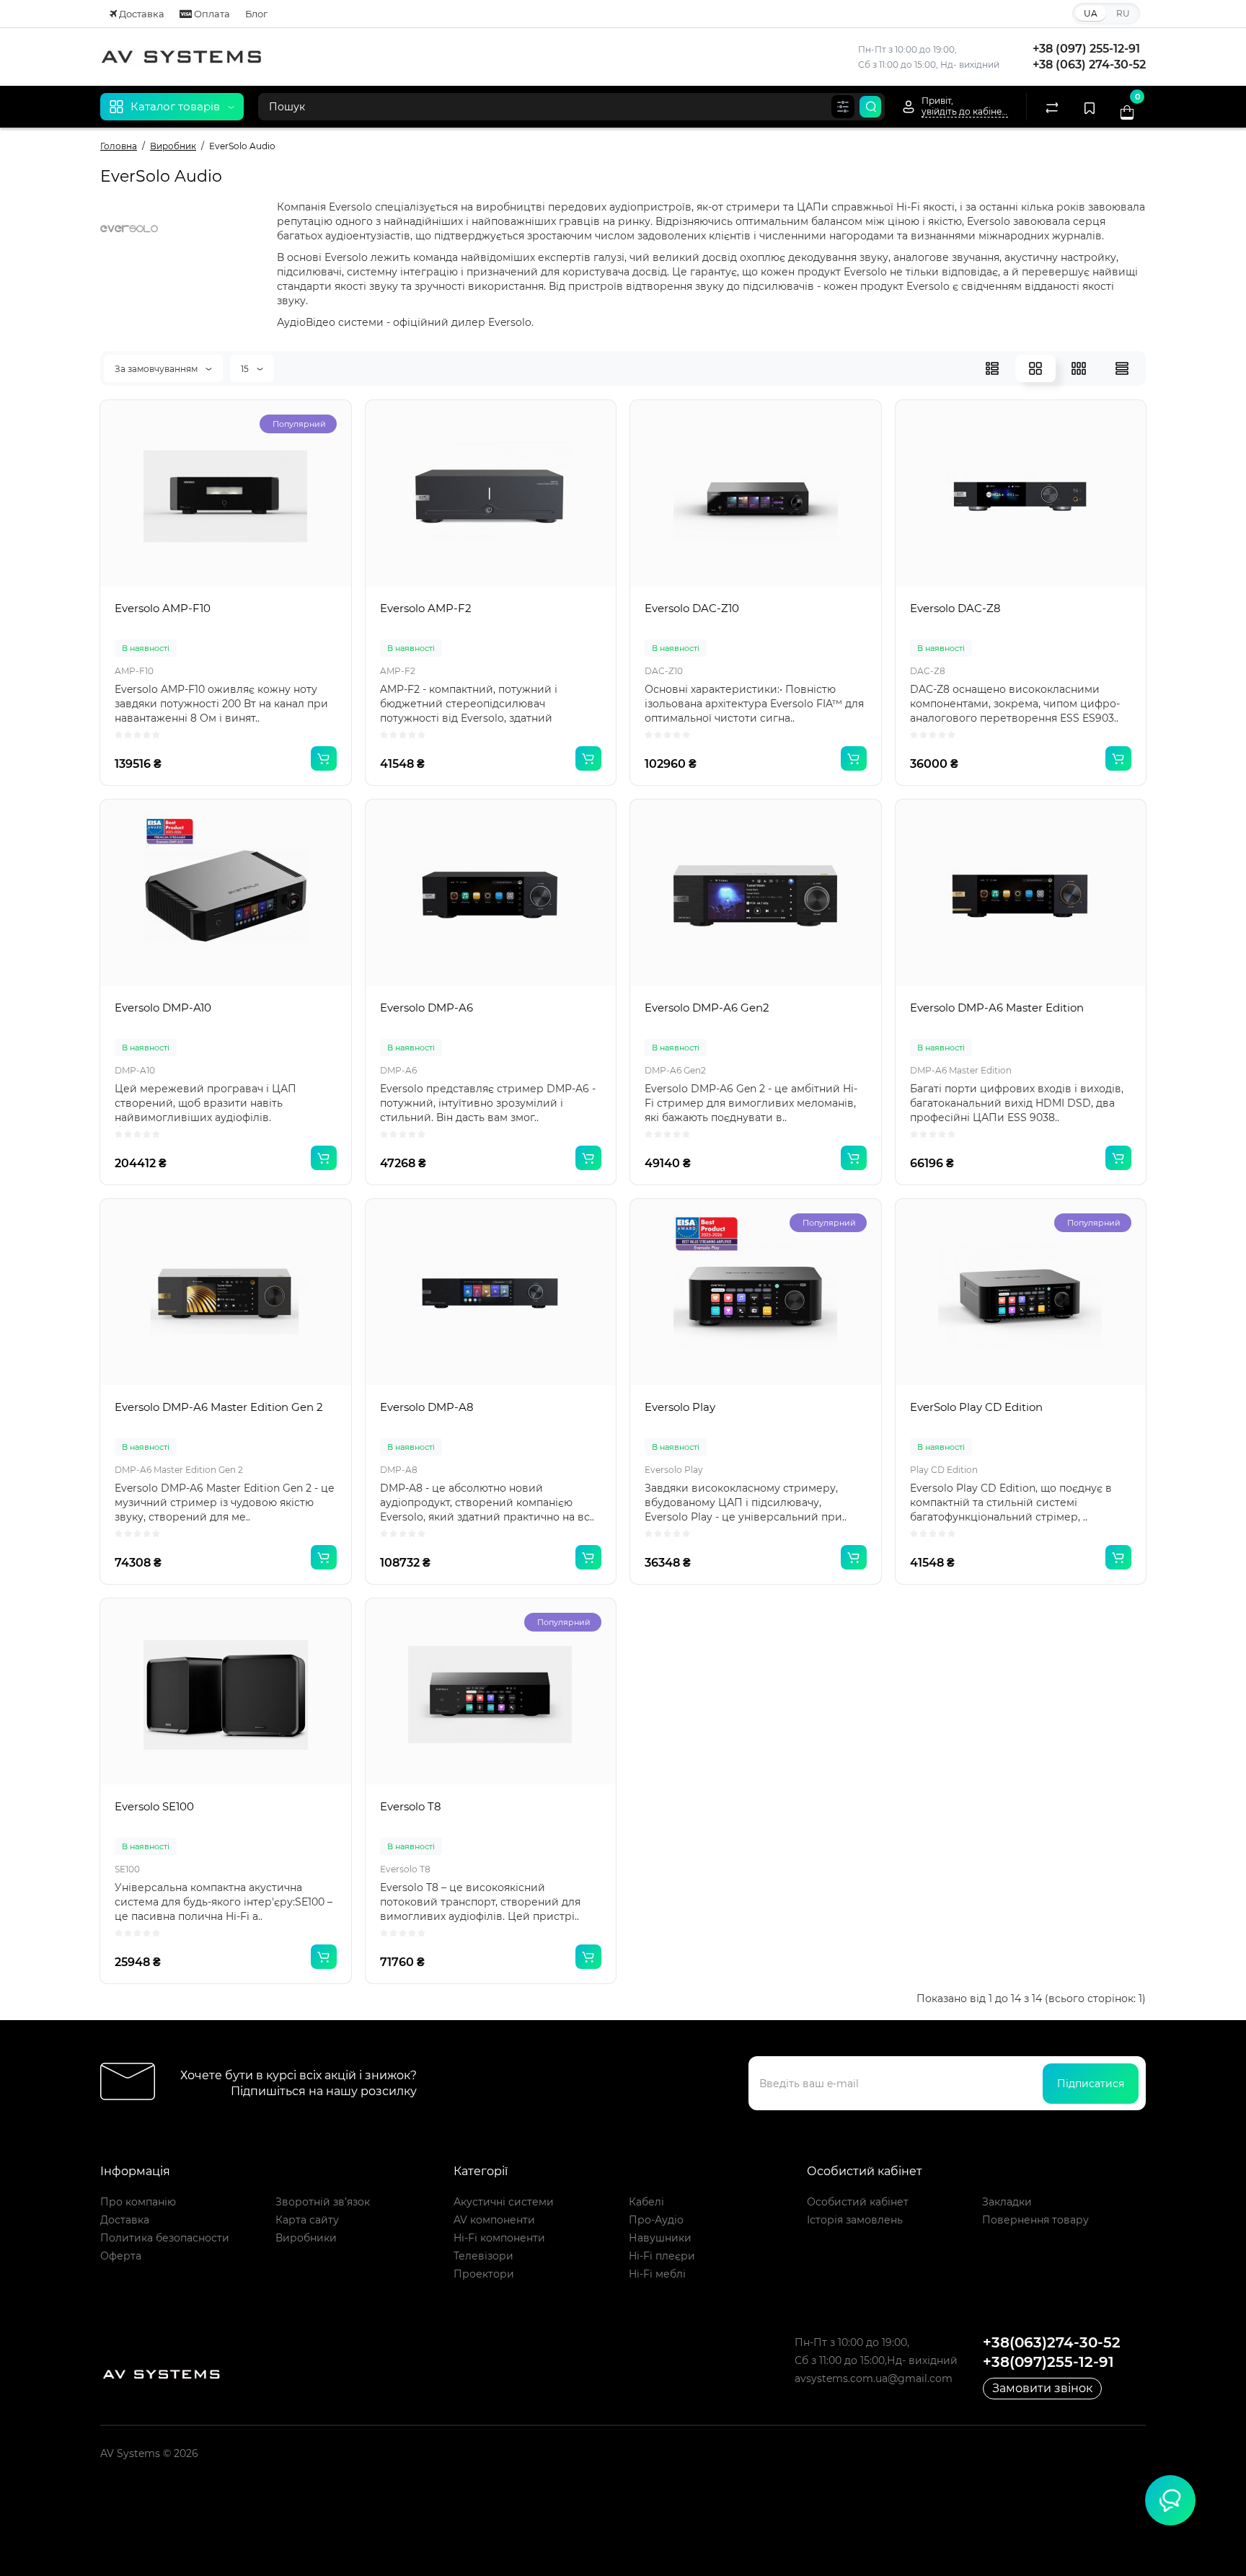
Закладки (1007, 2202)
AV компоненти (494, 2220)
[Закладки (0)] (1090, 107)
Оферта (121, 2256)
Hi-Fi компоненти (499, 2238)
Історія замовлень (855, 2220)
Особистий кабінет (858, 2202)
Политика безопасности (165, 2238)
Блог (256, 14)
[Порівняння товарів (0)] (1052, 107)
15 (246, 369)
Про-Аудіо (656, 2220)
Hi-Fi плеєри (662, 2256)
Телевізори (483, 2256)
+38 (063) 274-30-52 (1089, 65)
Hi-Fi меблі (657, 2274)
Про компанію (138, 2202)
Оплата (211, 14)
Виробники (306, 2238)
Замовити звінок (1042, 2388)
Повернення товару (1035, 2220)
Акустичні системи (504, 2202)
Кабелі (646, 2202)
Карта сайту (307, 2220)
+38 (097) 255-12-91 (1086, 49)
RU (1123, 13)
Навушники (660, 2238)
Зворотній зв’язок (323, 2202)
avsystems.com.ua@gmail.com (874, 2378)
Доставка (141, 14)
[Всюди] (843, 107)
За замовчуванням (157, 369)
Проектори (484, 2274)
